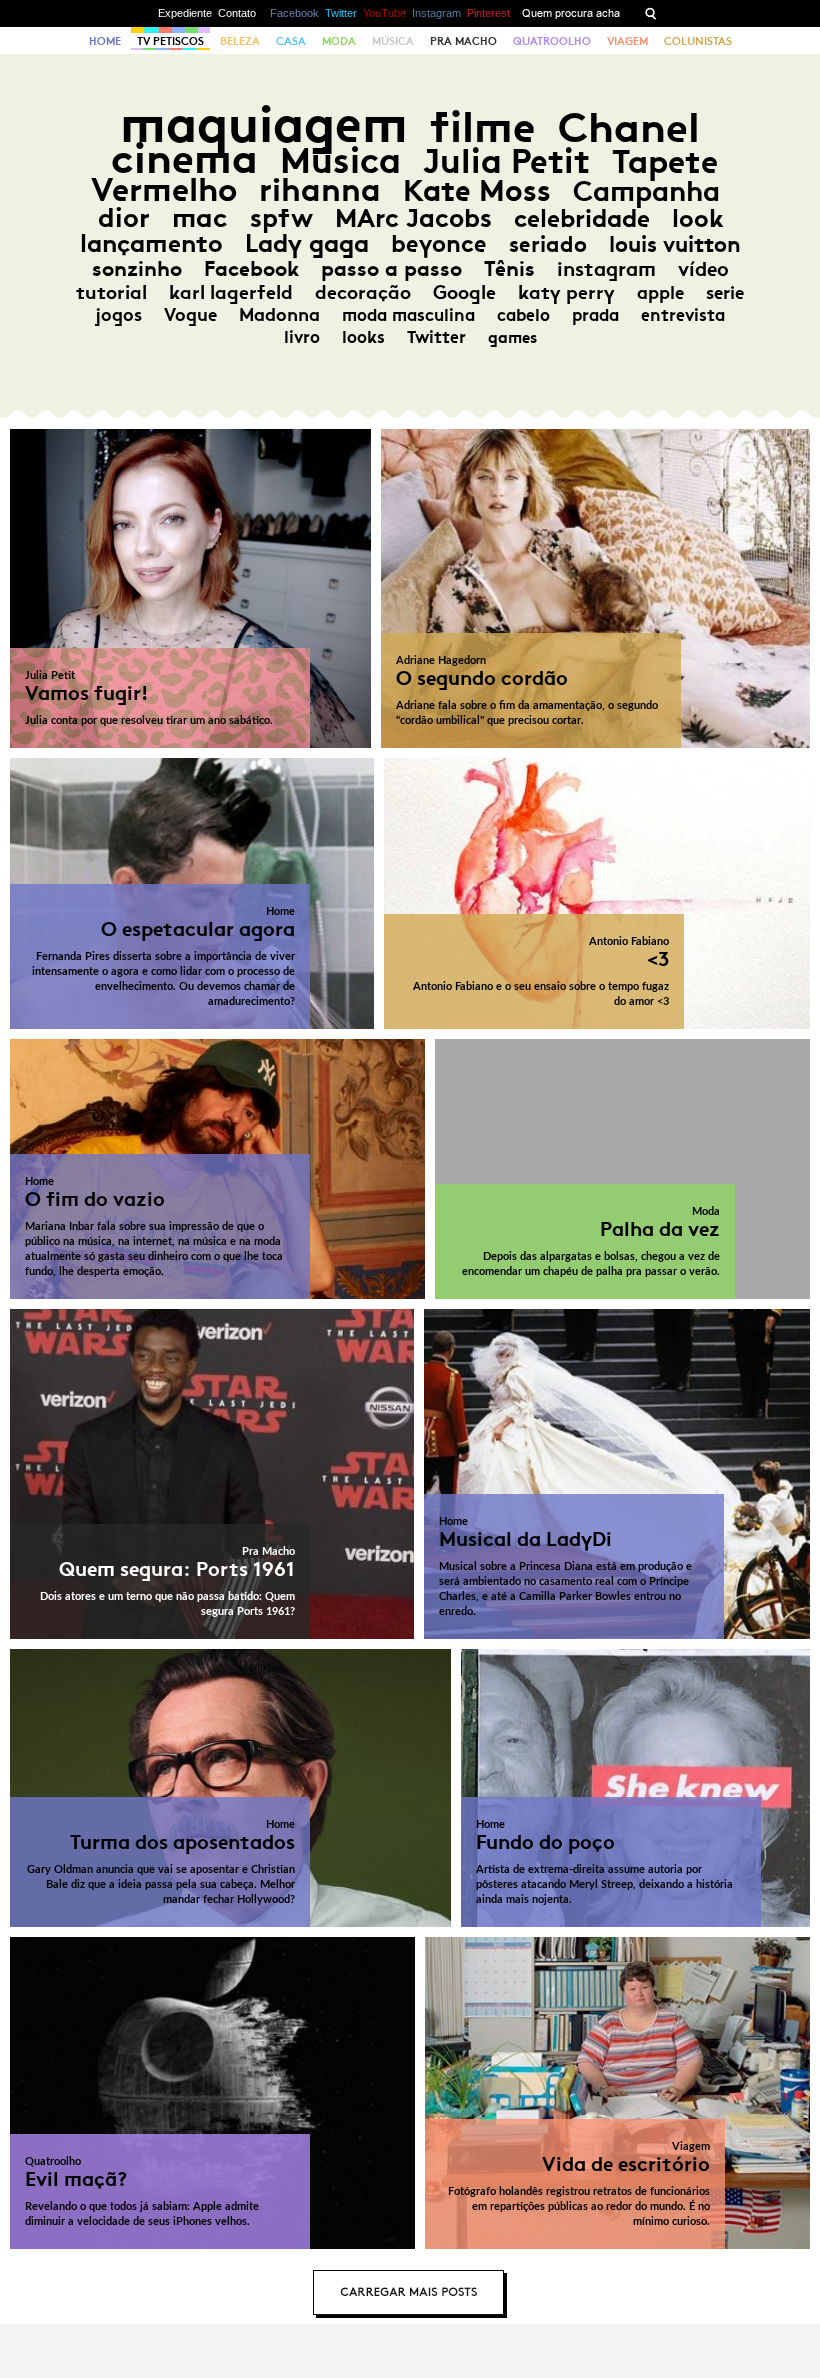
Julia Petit (506, 161)
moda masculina (408, 315)
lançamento (151, 243)
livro (302, 337)
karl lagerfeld (231, 292)
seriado (548, 244)
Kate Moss (477, 190)
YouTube (384, 13)
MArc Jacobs (413, 218)
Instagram (436, 13)
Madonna (279, 315)
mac (200, 217)
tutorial (111, 292)
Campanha (646, 191)
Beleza (240, 41)
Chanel (629, 127)
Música (393, 41)
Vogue (190, 315)
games (512, 337)
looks (363, 337)
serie (725, 293)
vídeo (703, 269)
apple (660, 293)
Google (464, 292)
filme (483, 127)
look (697, 218)
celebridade (582, 218)
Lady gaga (307, 243)
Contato (237, 13)
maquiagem (264, 124)
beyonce (439, 244)
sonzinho (137, 268)
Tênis (509, 269)
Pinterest (488, 13)
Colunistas (698, 41)
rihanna (320, 190)
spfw (281, 218)
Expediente (185, 13)
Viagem (627, 41)
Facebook (294, 13)
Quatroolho (552, 41)
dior (124, 217)
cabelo (523, 315)
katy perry (566, 292)
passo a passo (391, 269)
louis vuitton (675, 244)
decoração (363, 292)
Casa (291, 41)
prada (595, 315)
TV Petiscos (170, 41)
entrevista (683, 315)
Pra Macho (463, 41)
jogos (118, 315)
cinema (184, 158)
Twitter (341, 13)
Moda (339, 41)
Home (105, 41)
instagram (606, 269)
